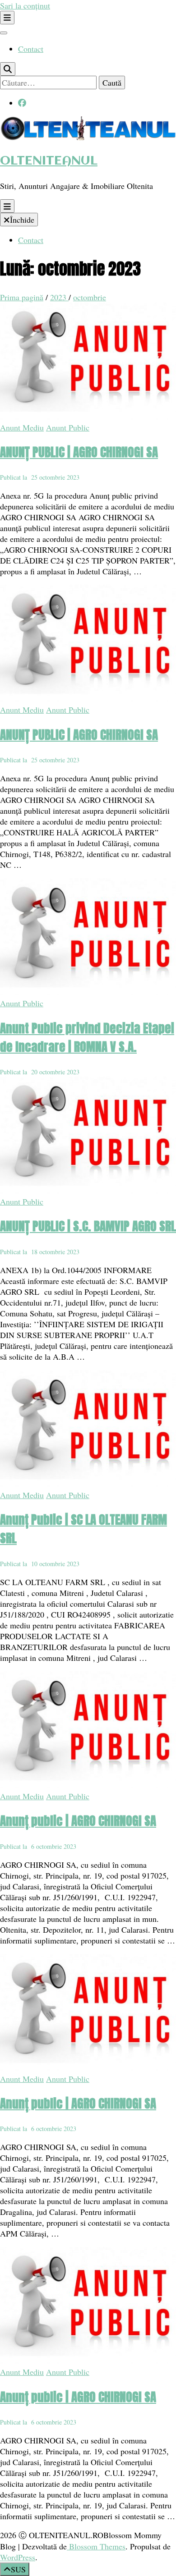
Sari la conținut (25, 5)
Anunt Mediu (22, 427)
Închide (22, 220)
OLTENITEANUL (49, 161)
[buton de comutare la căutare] (8, 69)
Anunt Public (68, 427)
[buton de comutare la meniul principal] (7, 206)
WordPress (18, 2557)
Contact (31, 49)
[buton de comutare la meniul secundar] (7, 18)
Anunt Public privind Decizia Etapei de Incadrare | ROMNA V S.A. (87, 1037)
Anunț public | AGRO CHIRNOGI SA (78, 1821)
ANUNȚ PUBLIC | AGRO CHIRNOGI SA (79, 452)
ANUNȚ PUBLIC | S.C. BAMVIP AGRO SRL (88, 1226)
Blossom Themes (96, 2546)
